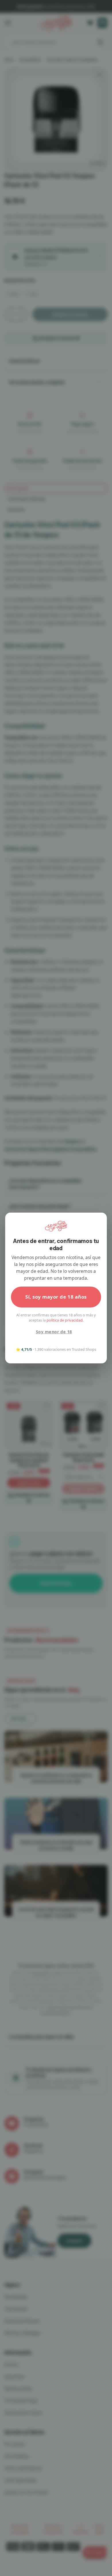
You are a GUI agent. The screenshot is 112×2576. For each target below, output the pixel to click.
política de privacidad (65, 1320)
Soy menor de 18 (54, 1332)
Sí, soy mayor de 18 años (56, 1297)
